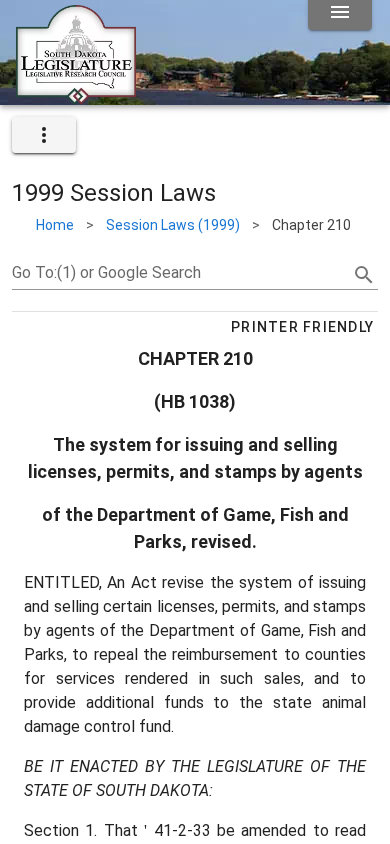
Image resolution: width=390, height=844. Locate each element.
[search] (364, 275)
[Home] (76, 97)
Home (55, 225)
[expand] (44, 135)
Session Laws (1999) (173, 225)
